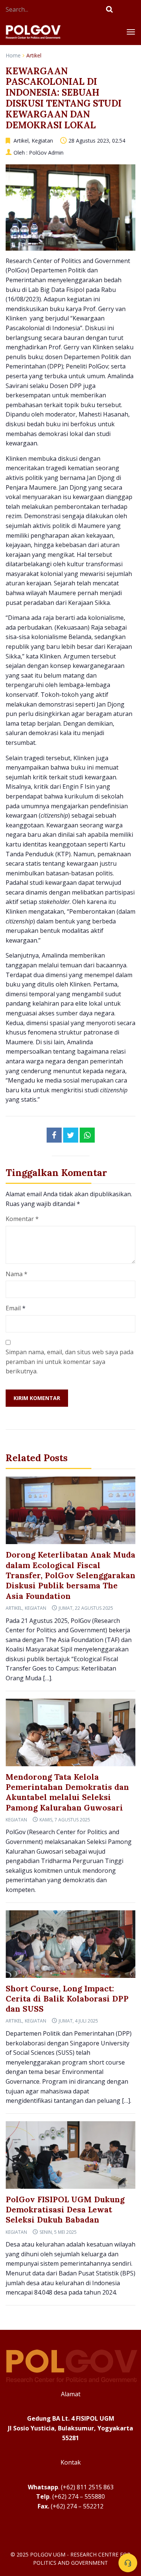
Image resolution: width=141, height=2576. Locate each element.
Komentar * (22, 1219)
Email (13, 1308)
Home (13, 55)
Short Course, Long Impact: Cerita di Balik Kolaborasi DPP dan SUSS (67, 1999)
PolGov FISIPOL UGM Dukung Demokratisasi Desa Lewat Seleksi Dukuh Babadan (65, 2210)
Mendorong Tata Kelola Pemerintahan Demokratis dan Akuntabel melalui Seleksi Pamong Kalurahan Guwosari (67, 1792)
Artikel (34, 55)
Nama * (17, 1274)
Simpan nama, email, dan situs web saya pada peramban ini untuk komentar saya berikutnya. (70, 1362)
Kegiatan (42, 141)
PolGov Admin (46, 153)
